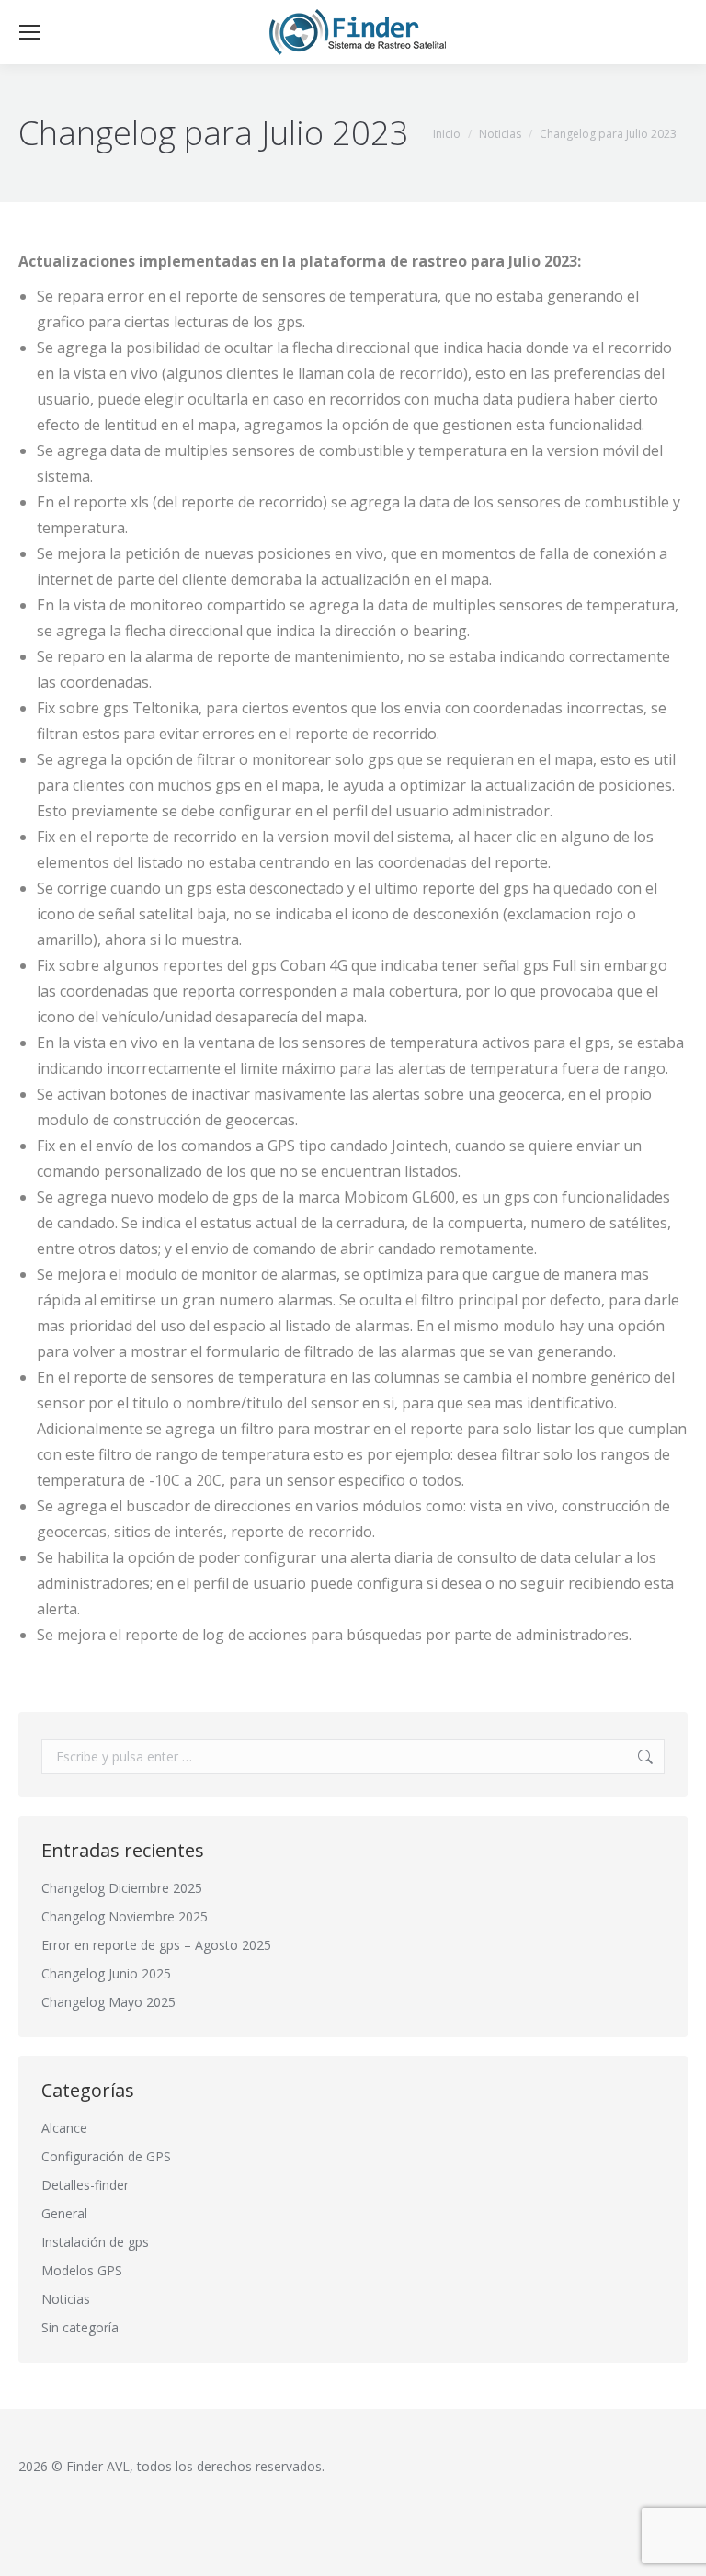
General (64, 2213)
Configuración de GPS (106, 2156)
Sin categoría (80, 2327)
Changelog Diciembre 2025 (122, 1888)
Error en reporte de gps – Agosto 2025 (156, 1945)
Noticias (66, 2299)
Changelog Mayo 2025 (108, 2002)
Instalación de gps (95, 2242)
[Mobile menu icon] (29, 32)
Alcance (64, 2128)
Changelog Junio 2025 (106, 1973)
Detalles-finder (85, 2185)
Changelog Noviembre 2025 (125, 1916)
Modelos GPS (82, 2270)
